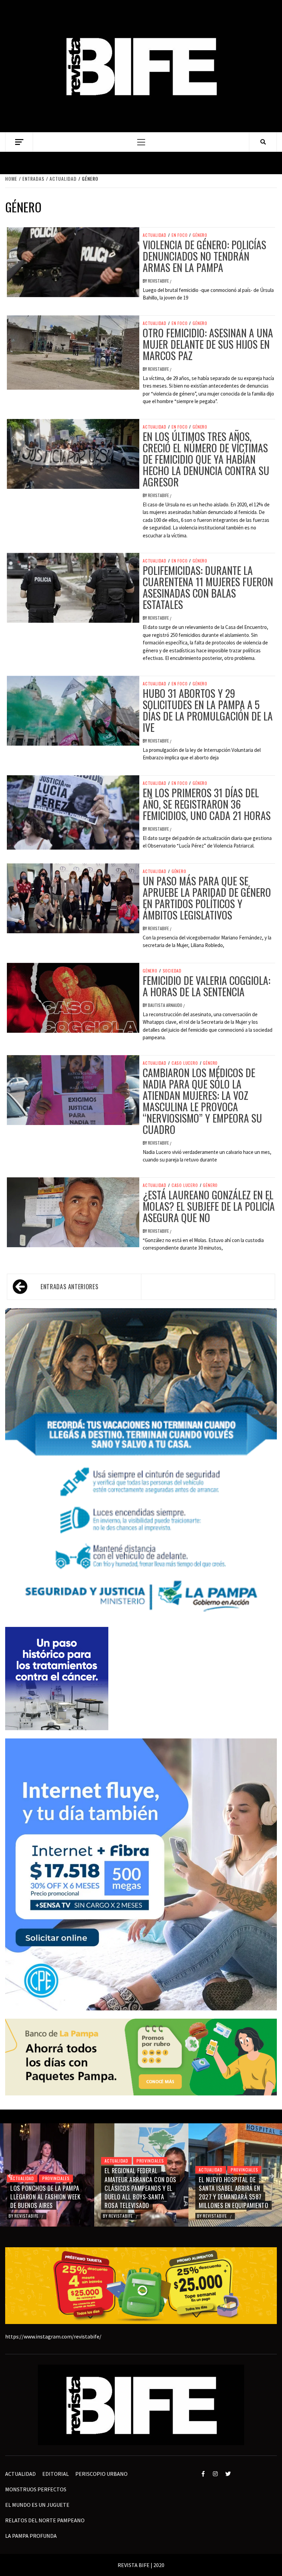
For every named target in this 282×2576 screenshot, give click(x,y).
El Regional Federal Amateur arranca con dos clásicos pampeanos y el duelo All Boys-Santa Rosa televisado (46, 2188)
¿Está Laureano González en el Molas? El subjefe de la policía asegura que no (209, 1206)
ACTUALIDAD (155, 235)
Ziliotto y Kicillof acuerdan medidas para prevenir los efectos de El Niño (235, 2193)
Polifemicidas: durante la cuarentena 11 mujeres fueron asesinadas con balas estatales (208, 587)
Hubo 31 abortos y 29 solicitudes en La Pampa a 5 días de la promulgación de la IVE (208, 710)
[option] (47, 2175)
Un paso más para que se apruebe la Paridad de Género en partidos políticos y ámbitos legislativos (207, 898)
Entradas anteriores (69, 1286)
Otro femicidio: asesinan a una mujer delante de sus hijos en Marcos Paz (208, 344)
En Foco (180, 235)
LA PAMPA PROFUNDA (31, 2536)
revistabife (159, 281)
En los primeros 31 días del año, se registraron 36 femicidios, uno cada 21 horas (207, 804)
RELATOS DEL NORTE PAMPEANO (45, 2520)
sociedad (172, 971)
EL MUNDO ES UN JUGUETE (37, 2505)
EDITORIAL (56, 2474)
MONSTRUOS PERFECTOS (36, 2489)
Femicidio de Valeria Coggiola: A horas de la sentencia (207, 986)
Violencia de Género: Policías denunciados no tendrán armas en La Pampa (204, 256)
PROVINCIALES (56, 2161)
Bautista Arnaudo (166, 1005)
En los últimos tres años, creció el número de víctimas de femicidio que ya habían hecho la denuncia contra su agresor (206, 459)
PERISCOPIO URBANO (101, 2474)
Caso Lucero (185, 1063)
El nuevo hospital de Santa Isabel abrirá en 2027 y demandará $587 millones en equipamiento (139, 2193)
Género (200, 235)
